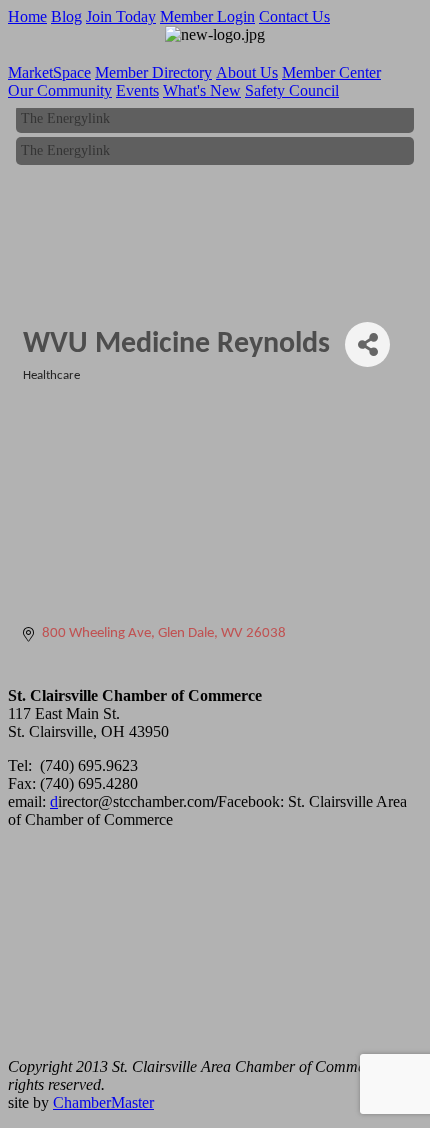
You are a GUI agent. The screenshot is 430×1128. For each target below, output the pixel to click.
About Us (247, 72)
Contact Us (294, 16)
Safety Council (292, 90)
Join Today (121, 16)
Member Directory (153, 72)
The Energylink (65, 116)
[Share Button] (367, 344)
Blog (66, 16)
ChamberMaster (103, 1102)
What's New (202, 90)
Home (27, 16)
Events (137, 90)
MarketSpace (49, 72)
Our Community (60, 90)
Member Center (331, 72)
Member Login (207, 16)
